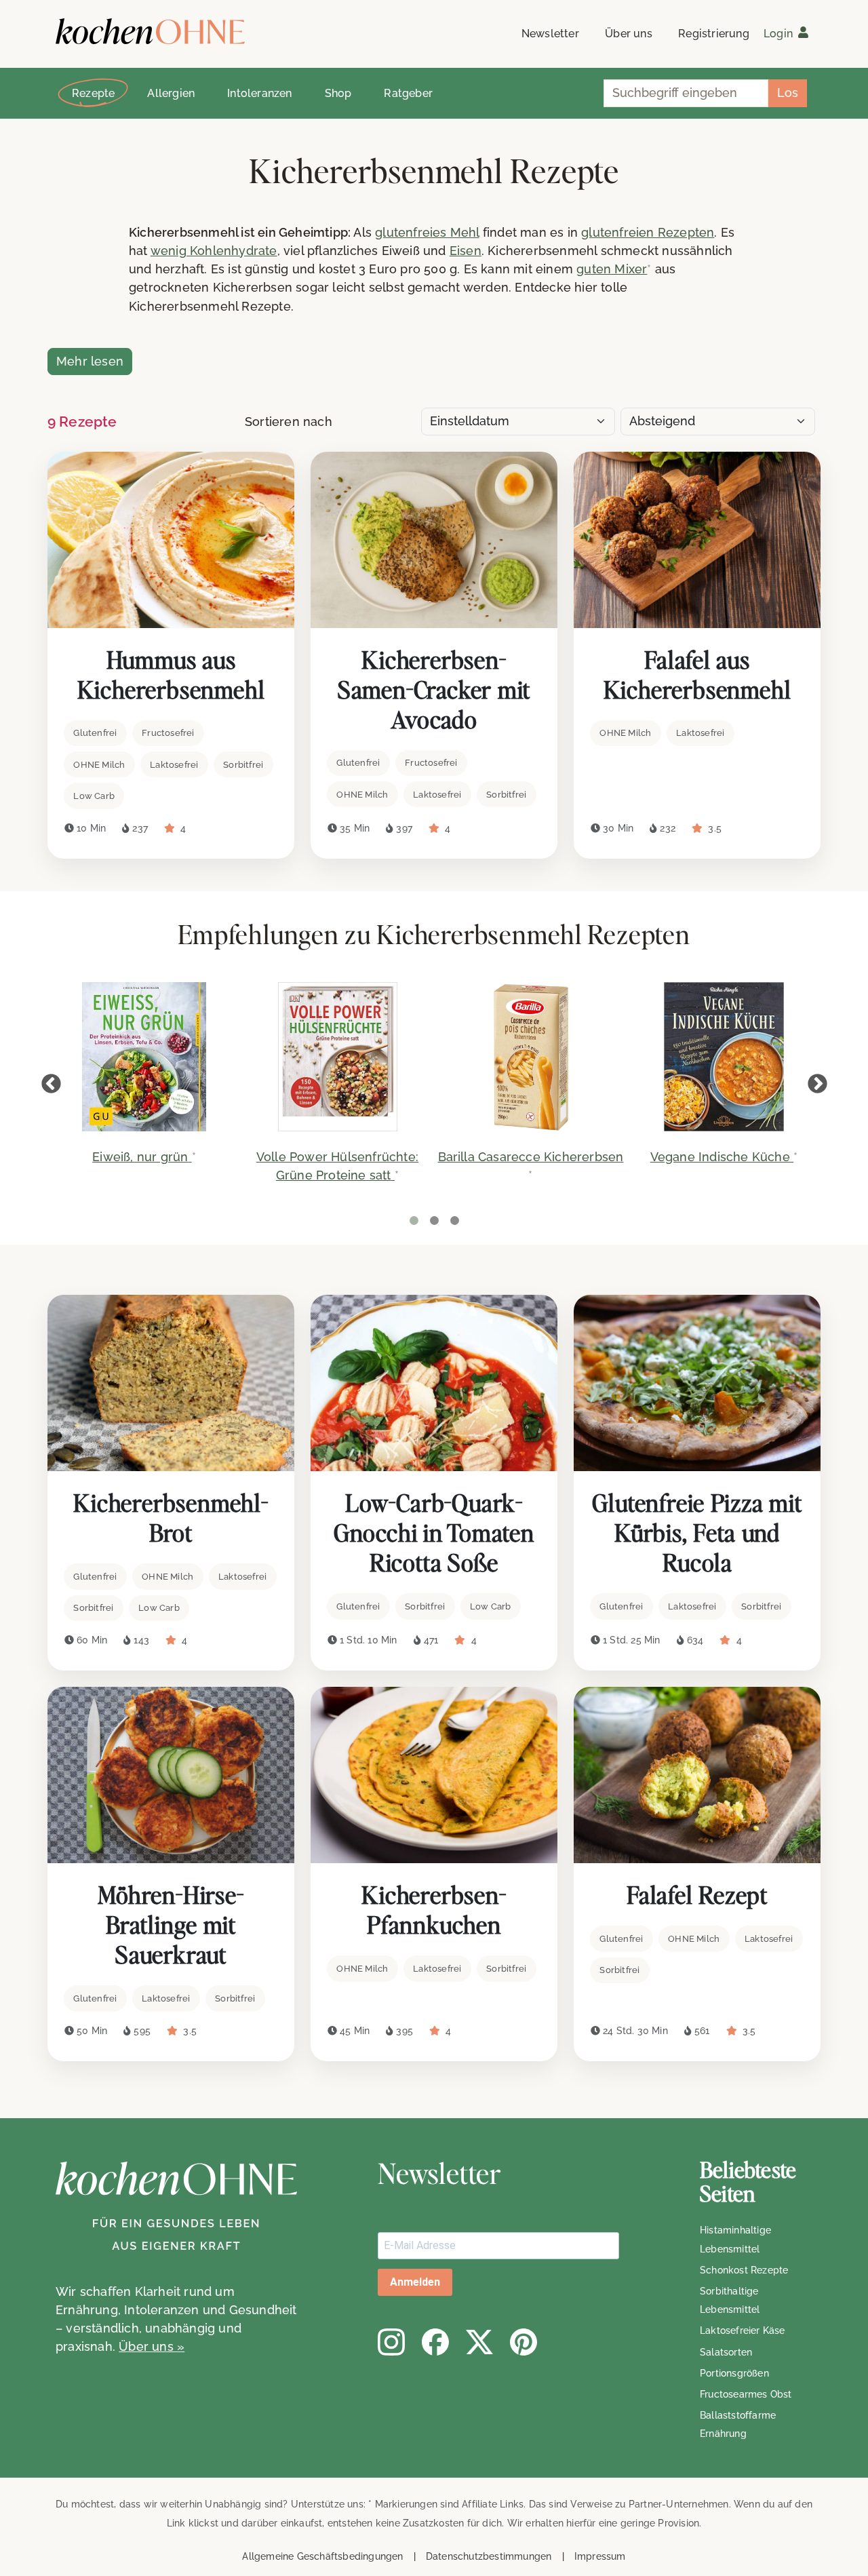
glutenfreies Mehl (427, 232)
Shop (338, 93)
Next (817, 1084)
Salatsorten (726, 2352)
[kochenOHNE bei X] (479, 2342)
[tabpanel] (144, 1082)
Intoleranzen (259, 93)
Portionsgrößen (734, 2373)
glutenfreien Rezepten (648, 232)
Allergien (171, 93)
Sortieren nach (289, 422)
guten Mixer (612, 269)
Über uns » (152, 2346)
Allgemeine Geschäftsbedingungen (322, 2556)
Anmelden (415, 2282)
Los (788, 93)
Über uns (629, 34)
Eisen (466, 251)
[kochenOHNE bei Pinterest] (524, 2342)
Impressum (600, 2556)
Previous (51, 1084)
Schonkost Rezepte (744, 2270)
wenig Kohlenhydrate (214, 251)
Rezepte (93, 93)
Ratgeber (408, 93)
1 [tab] (414, 1221)
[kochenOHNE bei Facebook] (435, 2342)
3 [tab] (454, 1221)
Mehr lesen (90, 361)
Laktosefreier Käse (743, 2330)
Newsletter (550, 34)
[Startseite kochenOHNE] (150, 32)
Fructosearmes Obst (746, 2394)
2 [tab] (434, 1221)
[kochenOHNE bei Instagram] (391, 2342)
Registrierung (714, 34)
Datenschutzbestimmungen (489, 2556)
